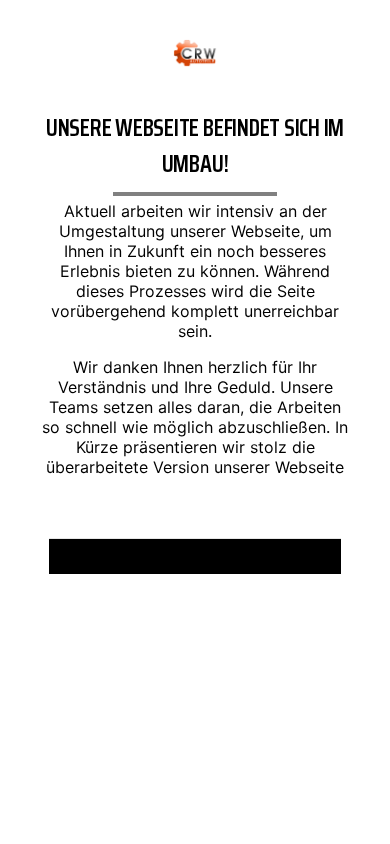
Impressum (137, 564)
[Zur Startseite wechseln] (195, 51)
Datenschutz (248, 564)
